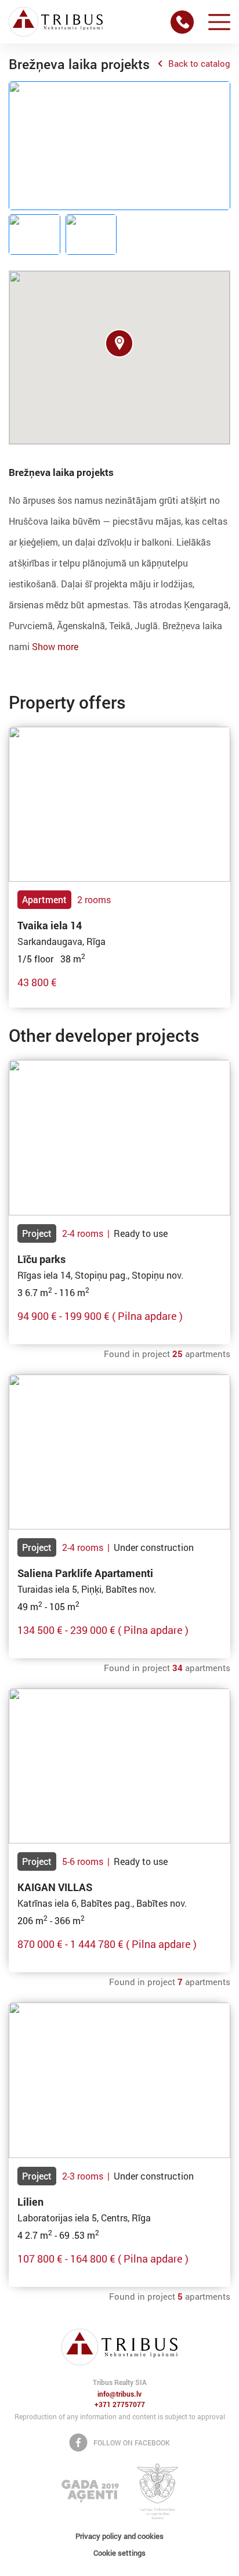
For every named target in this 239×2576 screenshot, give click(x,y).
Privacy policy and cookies (119, 2536)
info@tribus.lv (119, 2394)
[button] (119, 343)
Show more (55, 646)
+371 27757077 (120, 2405)
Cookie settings (119, 2553)
